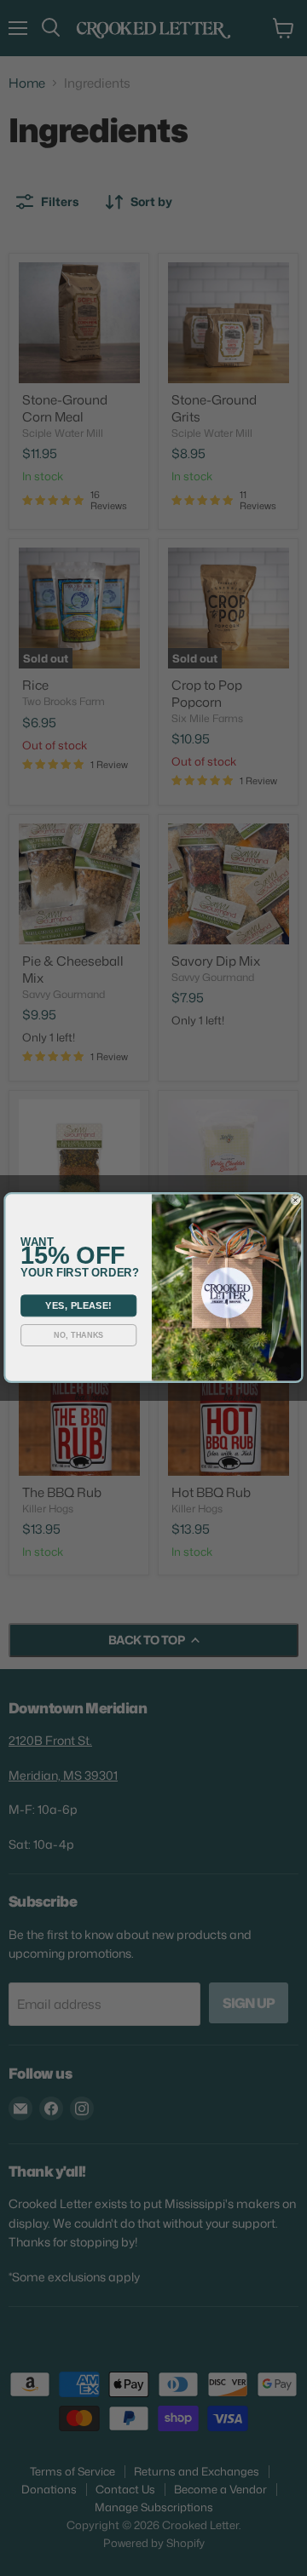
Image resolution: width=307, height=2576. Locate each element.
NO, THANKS (78, 1336)
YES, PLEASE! (78, 1306)
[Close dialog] (296, 1201)
